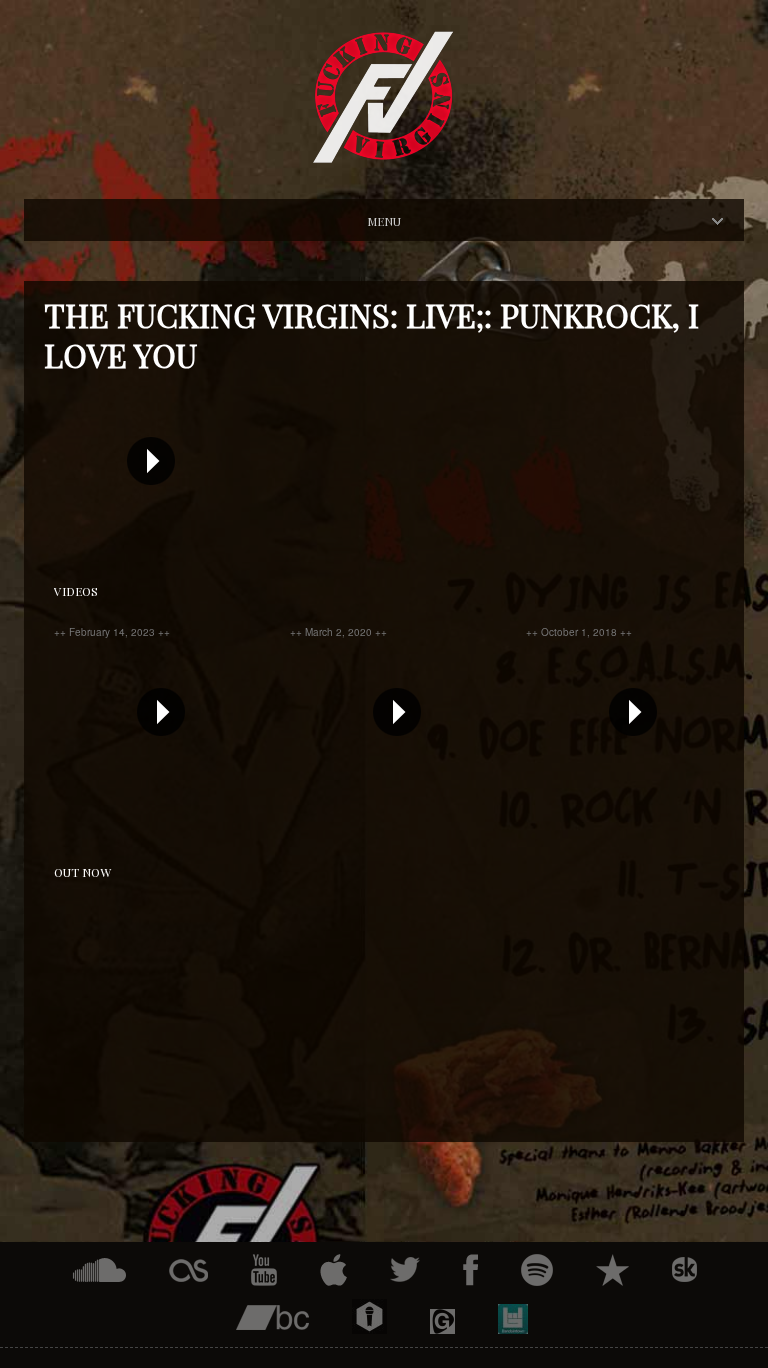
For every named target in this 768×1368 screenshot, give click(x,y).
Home (401, 220)
